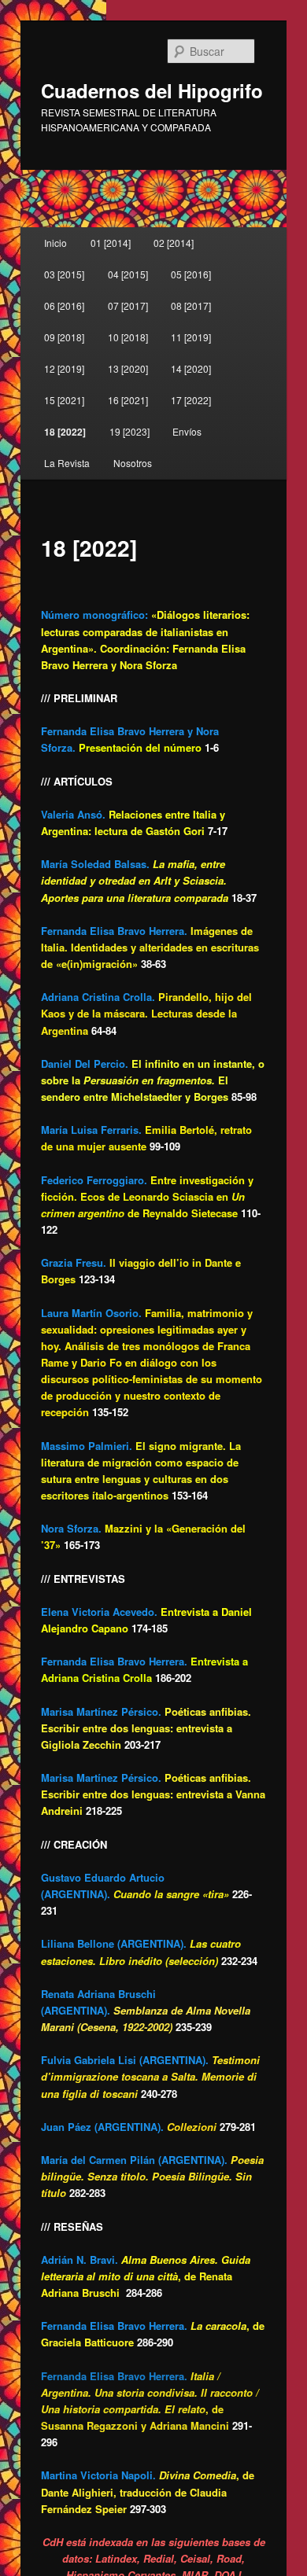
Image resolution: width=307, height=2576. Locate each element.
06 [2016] (64, 305)
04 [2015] (128, 274)
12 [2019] (64, 368)
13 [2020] (128, 368)
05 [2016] (191, 274)
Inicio (55, 243)
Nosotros (133, 463)
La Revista (67, 463)
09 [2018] (64, 337)
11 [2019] (191, 337)
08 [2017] (191, 305)
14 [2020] (191, 368)
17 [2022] (191, 400)
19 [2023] (129, 431)
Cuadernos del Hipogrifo (152, 90)
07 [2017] (128, 305)
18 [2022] (65, 432)
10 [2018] (128, 337)
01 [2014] (111, 243)
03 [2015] (64, 274)
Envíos (187, 431)
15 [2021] (64, 400)
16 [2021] (128, 400)
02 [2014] (174, 243)
